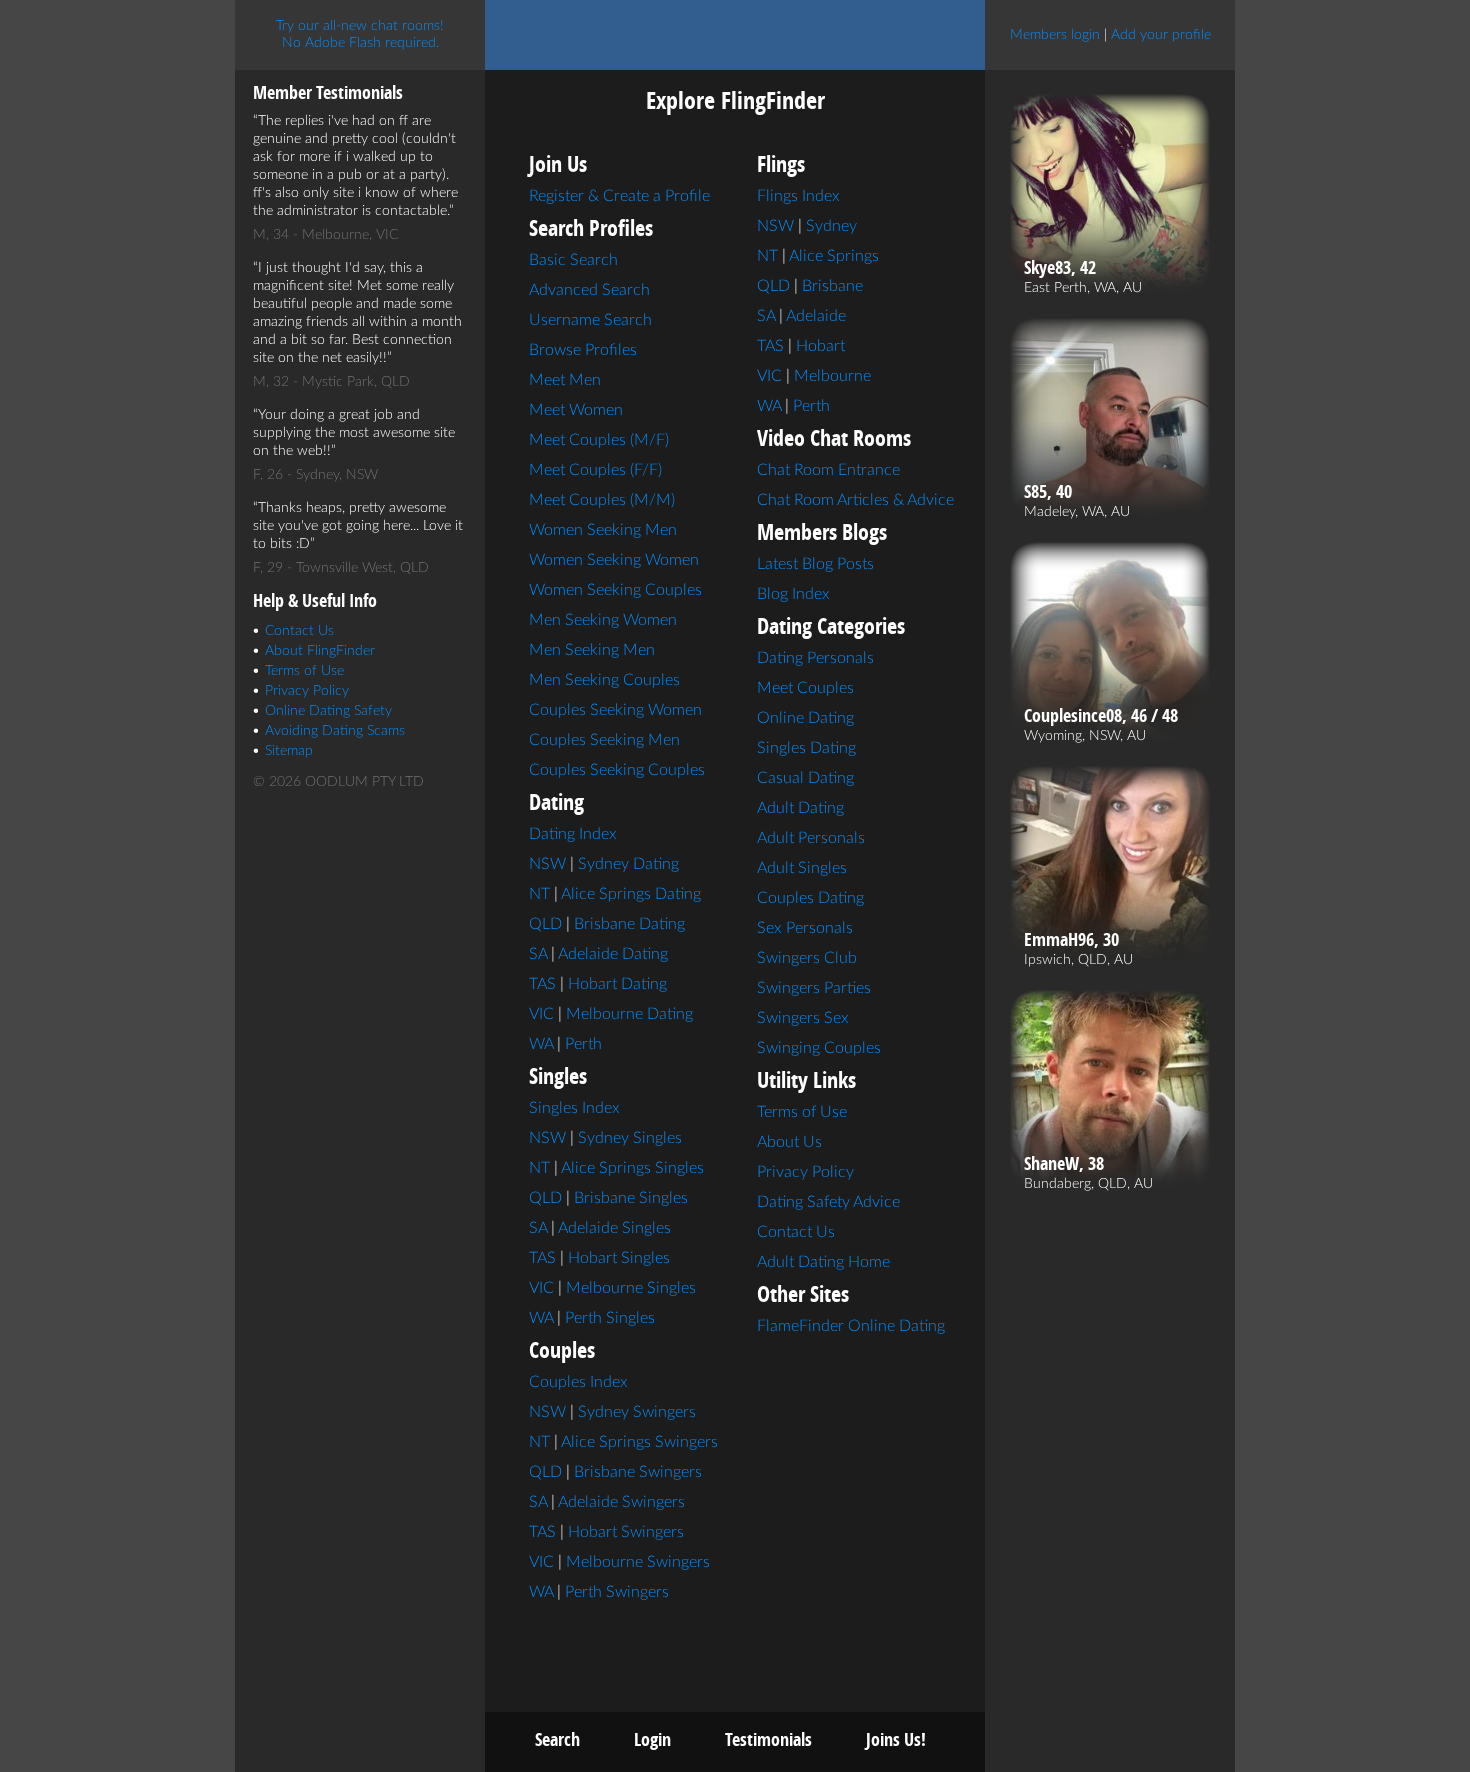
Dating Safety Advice (828, 1202)
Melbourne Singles (631, 1288)
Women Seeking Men (603, 530)
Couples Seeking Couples (617, 770)
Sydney (831, 226)
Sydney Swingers (637, 1412)
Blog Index (793, 594)
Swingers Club (807, 958)
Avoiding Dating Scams (335, 731)
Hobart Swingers (626, 1532)
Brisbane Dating (629, 924)
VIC (541, 1014)
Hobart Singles (619, 1258)
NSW (547, 864)
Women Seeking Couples (615, 590)
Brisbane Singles (631, 1198)
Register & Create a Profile (619, 196)
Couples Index (578, 1382)
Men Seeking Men (592, 650)
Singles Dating (806, 748)
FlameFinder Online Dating (851, 1326)
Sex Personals (805, 928)
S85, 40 (1048, 492)
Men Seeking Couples (604, 680)
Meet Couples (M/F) (599, 440)
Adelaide (816, 316)
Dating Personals (815, 658)
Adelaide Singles (614, 1228)
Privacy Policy (307, 691)
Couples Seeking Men (604, 740)
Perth (583, 1044)
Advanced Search (589, 290)
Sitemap (289, 751)
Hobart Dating (617, 984)
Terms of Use (304, 671)
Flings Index (798, 196)
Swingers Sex (803, 1018)
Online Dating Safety (328, 711)
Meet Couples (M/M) (602, 500)
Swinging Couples (819, 1048)
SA (538, 954)
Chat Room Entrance (828, 470)
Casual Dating (805, 778)
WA (541, 1044)
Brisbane (832, 286)
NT (539, 894)
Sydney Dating (628, 864)
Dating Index (573, 834)
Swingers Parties (814, 988)
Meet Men (565, 380)
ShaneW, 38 (1064, 1164)
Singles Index (574, 1108)
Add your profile (1161, 35)
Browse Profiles (583, 350)
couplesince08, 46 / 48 (1101, 716)
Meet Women (576, 410)
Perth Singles (610, 1318)
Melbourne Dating (629, 1014)
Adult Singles (802, 868)
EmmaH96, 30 (1071, 940)
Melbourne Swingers (638, 1562)
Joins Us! (896, 1739)
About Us (789, 1142)
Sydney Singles (630, 1138)
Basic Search (573, 260)
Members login (1055, 35)
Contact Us (299, 631)
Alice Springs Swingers (639, 1442)
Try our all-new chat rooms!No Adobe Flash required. (360, 34)
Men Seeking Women (603, 620)
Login (652, 1739)
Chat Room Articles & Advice (855, 500)
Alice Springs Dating (631, 894)
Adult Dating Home (823, 1262)
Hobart (820, 346)
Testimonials (768, 1739)
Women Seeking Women (614, 560)
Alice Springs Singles (632, 1168)
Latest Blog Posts (815, 564)
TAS (542, 984)
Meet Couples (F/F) (595, 470)
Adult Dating (800, 808)
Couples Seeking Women (615, 710)
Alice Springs (834, 256)
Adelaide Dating (613, 954)
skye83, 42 (1060, 268)
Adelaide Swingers (621, 1502)
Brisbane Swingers (638, 1472)
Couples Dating (810, 898)
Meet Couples (805, 688)
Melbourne (832, 376)
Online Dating (805, 718)
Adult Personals (811, 838)
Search (557, 1739)
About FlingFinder (320, 651)
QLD (545, 924)
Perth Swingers (617, 1592)
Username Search (590, 320)
